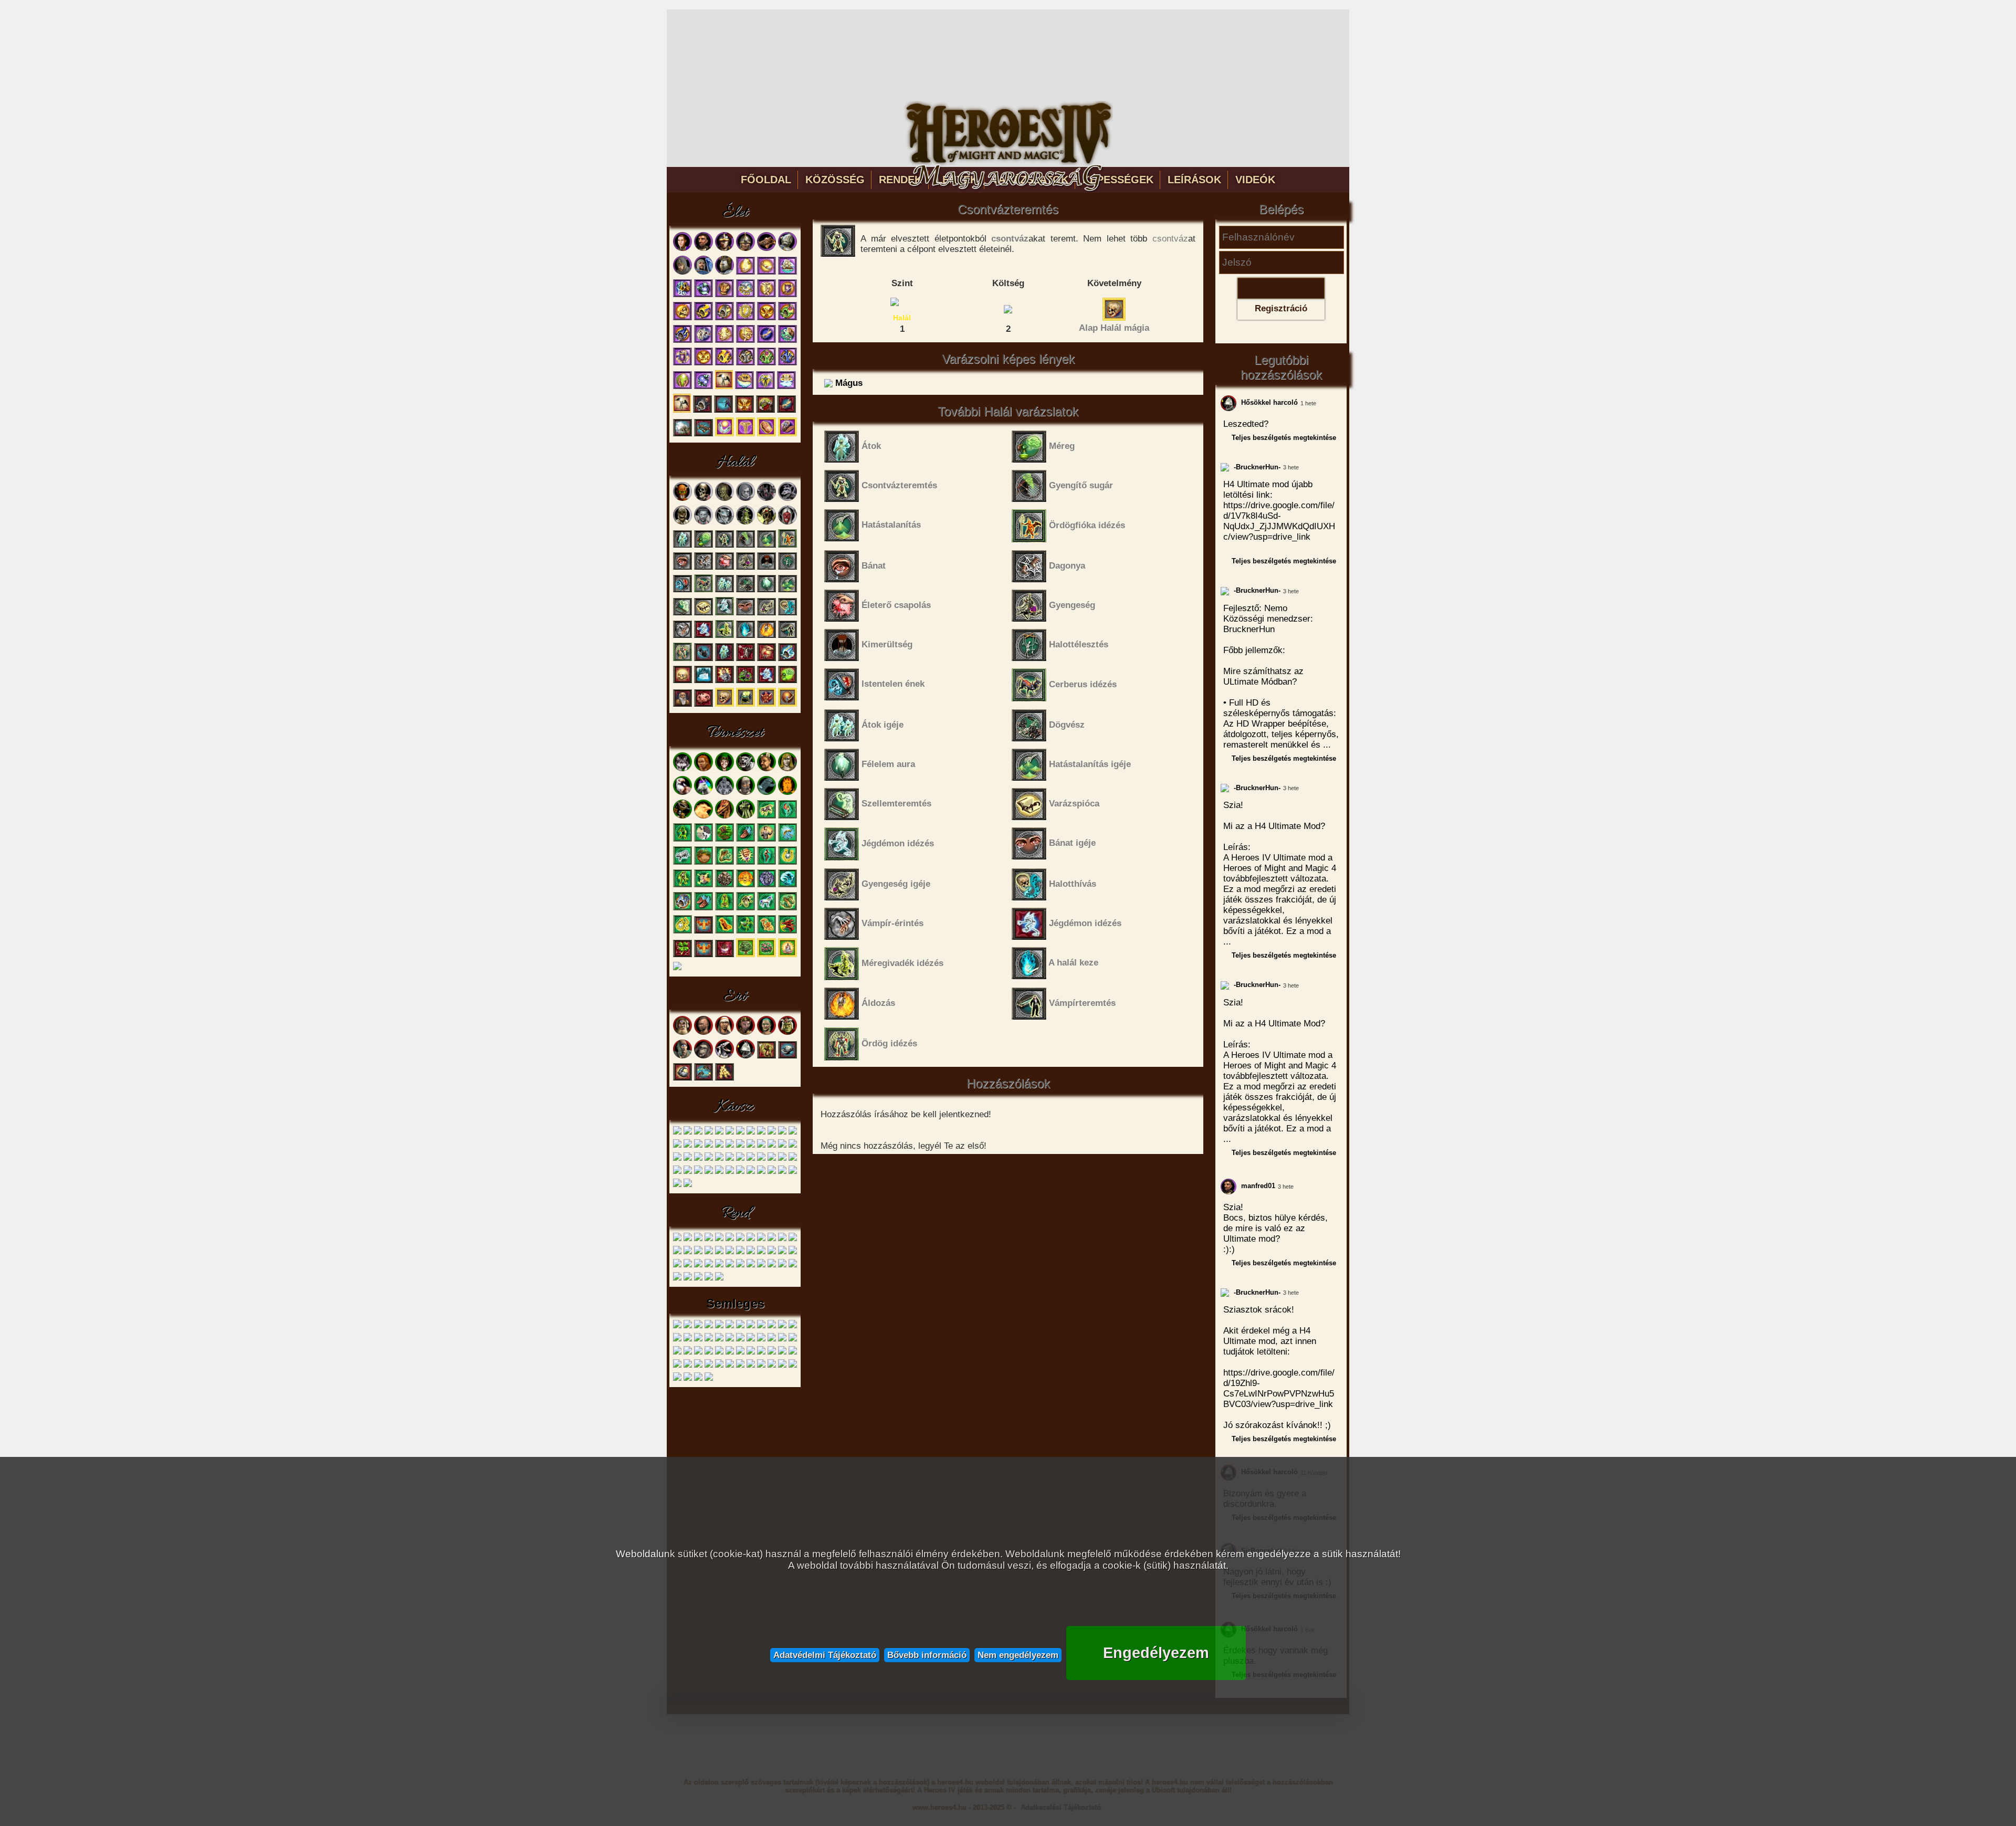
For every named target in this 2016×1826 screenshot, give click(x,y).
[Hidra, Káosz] (782, 1133)
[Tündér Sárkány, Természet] (724, 817)
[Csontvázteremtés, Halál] (724, 546)
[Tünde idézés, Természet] (682, 885)
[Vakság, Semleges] (751, 1353)
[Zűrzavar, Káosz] (793, 1146)
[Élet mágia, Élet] (724, 434)
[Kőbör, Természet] (766, 840)
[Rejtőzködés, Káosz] (730, 1172)
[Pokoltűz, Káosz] (782, 1159)
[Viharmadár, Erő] (724, 1057)
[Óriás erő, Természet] (745, 863)
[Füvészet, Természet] (766, 955)
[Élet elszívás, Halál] (766, 659)
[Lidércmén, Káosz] (772, 1133)
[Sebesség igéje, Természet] (703, 909)
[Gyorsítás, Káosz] (677, 1146)
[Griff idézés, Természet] (745, 909)
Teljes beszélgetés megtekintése (1284, 438)
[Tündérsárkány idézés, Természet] (766, 932)
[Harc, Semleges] (730, 1366)
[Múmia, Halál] (682, 523)
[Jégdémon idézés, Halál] (724, 613)
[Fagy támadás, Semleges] (740, 1326)
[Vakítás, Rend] (740, 1266)
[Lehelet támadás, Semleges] (688, 1340)
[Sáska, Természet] (745, 817)
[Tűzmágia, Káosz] (677, 1185)
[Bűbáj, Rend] (719, 1279)
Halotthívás (1071, 884)
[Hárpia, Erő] (745, 1033)
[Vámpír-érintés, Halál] (682, 636)
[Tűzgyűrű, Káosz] (677, 1159)
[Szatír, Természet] (766, 769)
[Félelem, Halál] (724, 681)
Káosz (735, 1107)
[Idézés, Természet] (677, 968)
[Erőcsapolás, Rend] (740, 1252)
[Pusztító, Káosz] (719, 1146)
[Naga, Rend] (730, 1239)
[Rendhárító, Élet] (682, 341)
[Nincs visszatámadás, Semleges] (740, 1340)
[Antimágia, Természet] (703, 885)
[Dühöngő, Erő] (682, 1033)
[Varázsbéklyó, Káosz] (782, 1146)
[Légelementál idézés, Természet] (766, 885)
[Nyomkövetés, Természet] (724, 840)
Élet (735, 213)
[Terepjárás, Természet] (703, 840)
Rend (735, 1213)
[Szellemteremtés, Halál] (682, 613)
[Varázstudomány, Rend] (709, 1279)
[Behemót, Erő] (703, 1057)
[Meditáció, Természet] (787, 955)
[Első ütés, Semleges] (709, 1326)
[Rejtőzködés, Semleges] (698, 1379)
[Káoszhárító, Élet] (703, 318)
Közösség (835, 180)
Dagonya (1066, 566)
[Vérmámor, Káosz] (719, 1159)
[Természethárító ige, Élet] (766, 364)
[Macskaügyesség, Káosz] (761, 1159)
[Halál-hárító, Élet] (702, 411)
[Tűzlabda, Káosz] (709, 1159)
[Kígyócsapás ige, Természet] (787, 909)
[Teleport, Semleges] (688, 1353)
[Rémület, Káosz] (740, 1172)
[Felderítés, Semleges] (698, 1366)
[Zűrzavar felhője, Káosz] (677, 1172)
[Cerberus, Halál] (766, 499)
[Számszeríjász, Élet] (724, 249)
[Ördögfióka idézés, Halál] (787, 546)
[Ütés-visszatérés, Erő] (703, 1079)
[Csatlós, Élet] (682, 249)
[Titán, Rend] (751, 1239)
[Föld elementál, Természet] (745, 793)
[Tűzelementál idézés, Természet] (745, 885)
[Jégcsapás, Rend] (730, 1252)
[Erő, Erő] (682, 1079)
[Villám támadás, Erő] (724, 1079)
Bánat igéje (1071, 843)
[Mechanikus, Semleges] (719, 1340)
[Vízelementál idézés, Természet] (787, 885)
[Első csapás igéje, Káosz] (751, 1159)
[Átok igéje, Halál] (724, 590)
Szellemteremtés (895, 804)
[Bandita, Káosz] (677, 1133)
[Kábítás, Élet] (765, 411)
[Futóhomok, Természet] (703, 863)
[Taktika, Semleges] (677, 1366)
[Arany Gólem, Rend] (698, 1239)
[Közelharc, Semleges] (688, 1366)
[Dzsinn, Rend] (719, 1239)
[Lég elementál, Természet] (724, 793)
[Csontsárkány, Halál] (766, 523)
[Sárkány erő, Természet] (787, 932)
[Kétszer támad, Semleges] (782, 1326)
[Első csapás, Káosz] (740, 1146)
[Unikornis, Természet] (703, 793)
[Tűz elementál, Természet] (787, 793)
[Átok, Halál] (682, 546)
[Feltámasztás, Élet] (724, 387)
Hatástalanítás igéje (1089, 764)
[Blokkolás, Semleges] (688, 1326)
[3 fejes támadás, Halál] (703, 659)
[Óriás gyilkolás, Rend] (677, 1279)
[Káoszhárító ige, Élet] (724, 364)
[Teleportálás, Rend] (688, 1266)
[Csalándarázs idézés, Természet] (724, 909)
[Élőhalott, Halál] (682, 681)
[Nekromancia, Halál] (787, 705)
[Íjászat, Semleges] (772, 1366)
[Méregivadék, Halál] (745, 523)
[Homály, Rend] (772, 1239)
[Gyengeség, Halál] (745, 568)
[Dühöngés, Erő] (766, 1057)
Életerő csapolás (895, 605)
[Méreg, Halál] (703, 546)
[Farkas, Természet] (682, 769)
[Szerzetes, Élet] (682, 273)
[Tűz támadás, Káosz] (761, 1172)
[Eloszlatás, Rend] (782, 1239)
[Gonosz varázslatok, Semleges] (751, 1326)
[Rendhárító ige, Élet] (787, 364)
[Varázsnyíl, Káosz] (688, 1146)
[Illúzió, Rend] (709, 1252)
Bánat (872, 566)
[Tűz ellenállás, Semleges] (740, 1353)
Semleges (735, 1303)
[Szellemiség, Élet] (766, 434)
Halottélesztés (1077, 644)
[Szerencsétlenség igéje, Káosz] (793, 1159)
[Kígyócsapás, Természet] (724, 863)
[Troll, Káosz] (730, 1133)
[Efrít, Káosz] (761, 1133)
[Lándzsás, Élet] (745, 249)
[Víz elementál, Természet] (766, 793)
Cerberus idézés (1081, 684)
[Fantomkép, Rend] (719, 1266)
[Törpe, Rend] (677, 1239)
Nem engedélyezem (1018, 1655)
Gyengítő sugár (1080, 485)
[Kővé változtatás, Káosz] (719, 1172)
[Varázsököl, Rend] (793, 1239)
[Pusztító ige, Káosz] (698, 1159)
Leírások (1194, 180)
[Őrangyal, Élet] (765, 387)
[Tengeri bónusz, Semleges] (698, 1353)
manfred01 (1257, 1186)
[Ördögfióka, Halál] (682, 499)
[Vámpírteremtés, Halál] (787, 636)
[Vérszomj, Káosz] (698, 1146)
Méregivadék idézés (901, 963)
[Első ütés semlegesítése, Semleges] (719, 1326)
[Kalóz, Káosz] (688, 1133)
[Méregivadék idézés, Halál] (724, 636)
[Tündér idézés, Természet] (787, 817)
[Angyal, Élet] (703, 273)
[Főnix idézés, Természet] (724, 932)
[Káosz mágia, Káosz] (782, 1172)
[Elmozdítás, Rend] (761, 1239)
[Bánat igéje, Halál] (745, 613)
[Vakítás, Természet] (724, 955)
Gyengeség (1071, 605)
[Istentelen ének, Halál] (682, 590)
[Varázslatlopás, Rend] (761, 1252)
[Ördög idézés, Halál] (682, 659)
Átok (870, 446)
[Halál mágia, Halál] (724, 705)
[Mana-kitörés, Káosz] (751, 1146)
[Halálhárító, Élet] (724, 318)
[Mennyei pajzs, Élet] (745, 318)
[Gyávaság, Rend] (698, 1252)
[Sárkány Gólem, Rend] (740, 1239)
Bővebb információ (927, 1655)
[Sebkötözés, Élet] (766, 273)
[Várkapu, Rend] (698, 1266)
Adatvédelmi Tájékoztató (825, 1655)
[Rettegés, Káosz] (740, 1159)
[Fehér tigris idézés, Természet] (682, 863)
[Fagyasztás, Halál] (703, 681)
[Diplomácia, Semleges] (709, 1379)
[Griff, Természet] (682, 793)
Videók (1255, 180)
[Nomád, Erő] (724, 1033)
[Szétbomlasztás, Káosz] (709, 1172)
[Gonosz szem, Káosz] (740, 1133)
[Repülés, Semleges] (761, 1340)
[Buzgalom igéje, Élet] (703, 364)
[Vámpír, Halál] (703, 523)
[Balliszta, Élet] (766, 249)
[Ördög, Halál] (787, 523)
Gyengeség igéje (895, 884)
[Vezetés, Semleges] (677, 1379)
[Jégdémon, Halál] (724, 523)
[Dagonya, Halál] (703, 568)
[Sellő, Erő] (766, 1033)
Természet (735, 733)
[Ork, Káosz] (709, 1133)
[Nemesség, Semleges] (709, 1366)
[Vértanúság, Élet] (787, 295)
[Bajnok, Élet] (724, 273)
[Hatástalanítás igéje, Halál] (787, 590)
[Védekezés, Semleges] (761, 1366)
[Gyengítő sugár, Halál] (745, 546)
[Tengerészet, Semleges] (782, 1366)
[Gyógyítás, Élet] (766, 295)
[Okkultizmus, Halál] (745, 705)
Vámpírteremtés (1081, 1003)
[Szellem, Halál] (745, 499)
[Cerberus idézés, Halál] (703, 590)
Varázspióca (1073, 804)
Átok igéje (881, 725)
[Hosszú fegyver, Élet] (723, 411)
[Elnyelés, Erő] (787, 1057)
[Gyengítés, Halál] (745, 681)
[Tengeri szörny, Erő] (745, 1057)
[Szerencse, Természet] (787, 863)
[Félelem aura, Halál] (766, 590)
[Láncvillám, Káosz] (698, 1172)
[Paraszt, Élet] (703, 249)
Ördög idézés (888, 1043)
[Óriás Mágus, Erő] (787, 1033)
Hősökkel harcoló (1268, 402)
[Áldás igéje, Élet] (724, 341)
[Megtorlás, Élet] (703, 341)
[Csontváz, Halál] (703, 499)
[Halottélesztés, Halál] (787, 568)
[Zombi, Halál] (724, 499)
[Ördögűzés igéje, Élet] (703, 387)
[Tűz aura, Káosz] (709, 1146)
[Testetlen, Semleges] (719, 1353)
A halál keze (1072, 963)
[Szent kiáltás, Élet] (787, 341)
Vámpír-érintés (891, 923)
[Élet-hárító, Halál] (787, 659)
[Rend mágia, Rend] (688, 1279)
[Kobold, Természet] (724, 769)
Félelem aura (887, 764)
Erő (735, 996)
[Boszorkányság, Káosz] (688, 1185)
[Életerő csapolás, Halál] (724, 568)
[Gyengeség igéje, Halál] (766, 613)
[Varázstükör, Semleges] (772, 1353)
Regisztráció (1281, 308)
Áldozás (877, 1003)
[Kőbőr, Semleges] (793, 1326)
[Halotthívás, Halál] (787, 613)
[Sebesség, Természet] (745, 840)
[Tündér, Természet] (703, 769)
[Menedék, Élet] (786, 387)
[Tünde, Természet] (787, 769)
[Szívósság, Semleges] (782, 1340)
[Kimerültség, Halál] (766, 568)
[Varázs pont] (1008, 308)
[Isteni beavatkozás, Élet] (744, 387)
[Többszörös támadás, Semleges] (730, 1353)
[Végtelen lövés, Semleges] (782, 1353)
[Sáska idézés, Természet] (745, 932)
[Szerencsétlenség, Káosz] (761, 1146)
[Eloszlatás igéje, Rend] (772, 1252)
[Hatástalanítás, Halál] (766, 546)
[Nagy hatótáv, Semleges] (730, 1340)
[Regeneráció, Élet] (766, 341)
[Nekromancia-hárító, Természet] (682, 909)
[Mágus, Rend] (709, 1239)
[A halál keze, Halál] (745, 636)
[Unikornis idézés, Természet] (766, 909)
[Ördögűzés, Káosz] (793, 1172)
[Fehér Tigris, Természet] (745, 769)
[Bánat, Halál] (682, 568)
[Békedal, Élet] (745, 295)
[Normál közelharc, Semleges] (751, 1340)
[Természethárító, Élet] (787, 318)
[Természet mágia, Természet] (745, 955)
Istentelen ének (892, 684)
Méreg (1060, 446)
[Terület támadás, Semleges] (709, 1353)
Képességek (1118, 180)
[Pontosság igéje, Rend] (677, 1266)
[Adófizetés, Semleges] (677, 1326)
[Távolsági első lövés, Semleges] (793, 1340)
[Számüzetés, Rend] (709, 1266)
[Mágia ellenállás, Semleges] (698, 1340)
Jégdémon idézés (896, 843)
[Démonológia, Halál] (766, 705)
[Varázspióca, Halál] (703, 613)
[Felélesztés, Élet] (787, 434)
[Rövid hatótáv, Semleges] (772, 1340)
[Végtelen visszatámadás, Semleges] (793, 1353)
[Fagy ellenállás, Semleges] (730, 1326)
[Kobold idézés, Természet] (682, 840)
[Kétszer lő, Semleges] (772, 1326)
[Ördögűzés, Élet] (703, 295)
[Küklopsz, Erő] (682, 1057)
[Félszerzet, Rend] (688, 1239)
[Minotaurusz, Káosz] (719, 1133)
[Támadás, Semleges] (719, 1366)
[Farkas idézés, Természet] (766, 817)
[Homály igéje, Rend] (793, 1252)
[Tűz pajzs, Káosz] (751, 1172)
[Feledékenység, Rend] (782, 1252)
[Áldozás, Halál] (766, 636)
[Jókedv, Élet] (766, 318)
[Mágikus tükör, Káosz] (688, 1159)
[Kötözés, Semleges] (677, 1340)
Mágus (848, 383)
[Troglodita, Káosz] (698, 1133)
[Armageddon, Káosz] (688, 1172)
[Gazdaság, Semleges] (751, 1366)
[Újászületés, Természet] (703, 932)
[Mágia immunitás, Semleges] (709, 1340)
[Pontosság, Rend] (677, 1252)
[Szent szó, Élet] (682, 295)
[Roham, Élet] (682, 434)
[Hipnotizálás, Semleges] (761, 1326)
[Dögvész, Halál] (745, 590)
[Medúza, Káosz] (751, 1133)
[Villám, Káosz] (730, 1159)
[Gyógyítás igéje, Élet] (745, 341)
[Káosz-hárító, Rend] (793, 1266)
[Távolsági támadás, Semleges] (677, 1353)
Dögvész (1065, 725)
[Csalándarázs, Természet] (682, 817)
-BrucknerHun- (1256, 467)
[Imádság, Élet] (682, 387)
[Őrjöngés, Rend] (751, 1266)
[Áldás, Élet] (745, 273)
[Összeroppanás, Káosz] (772, 1159)
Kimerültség (886, 644)
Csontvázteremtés (898, 485)
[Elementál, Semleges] (698, 1326)
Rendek (900, 180)
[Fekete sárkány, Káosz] (793, 1133)
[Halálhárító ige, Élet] (745, 364)
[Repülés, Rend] (719, 1252)
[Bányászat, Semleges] (793, 1366)
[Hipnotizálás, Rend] (772, 1266)
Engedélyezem (1156, 1653)
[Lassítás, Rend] (751, 1252)
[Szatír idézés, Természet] (766, 863)
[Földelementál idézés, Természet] (724, 885)
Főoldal (766, 180)
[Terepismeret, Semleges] (740, 1366)
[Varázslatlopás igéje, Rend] (782, 1266)
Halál (735, 463)
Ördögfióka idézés (1086, 525)
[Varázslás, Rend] (698, 1279)
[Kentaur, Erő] (703, 1033)
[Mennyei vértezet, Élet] (682, 364)
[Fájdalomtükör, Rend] (761, 1266)
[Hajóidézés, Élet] (787, 273)
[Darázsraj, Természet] (787, 840)
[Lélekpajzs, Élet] (724, 295)
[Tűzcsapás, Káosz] (772, 1146)
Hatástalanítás (890, 525)
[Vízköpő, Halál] (787, 499)
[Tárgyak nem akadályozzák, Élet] (703, 434)
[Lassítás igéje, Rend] (730, 1266)
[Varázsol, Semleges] (761, 1353)
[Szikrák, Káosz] (730, 1146)
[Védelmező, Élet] (682, 318)
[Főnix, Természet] (703, 817)
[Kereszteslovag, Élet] (787, 249)
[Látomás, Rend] (688, 1252)
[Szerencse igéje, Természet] (682, 932)
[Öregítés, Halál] (682, 705)
